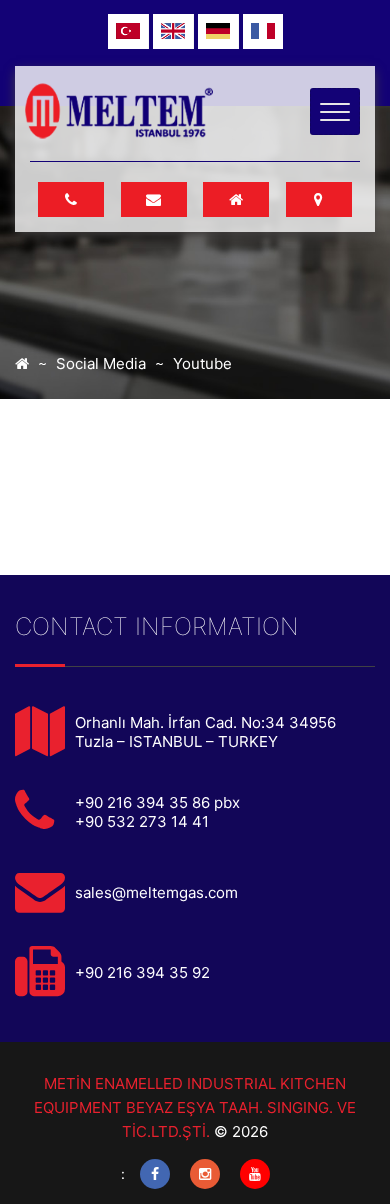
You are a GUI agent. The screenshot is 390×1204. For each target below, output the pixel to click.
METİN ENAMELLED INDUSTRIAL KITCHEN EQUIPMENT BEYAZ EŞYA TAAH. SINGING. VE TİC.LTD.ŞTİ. (195, 1107)
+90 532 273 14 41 (142, 821)
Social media (101, 363)
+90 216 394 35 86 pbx (157, 802)
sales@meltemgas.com (156, 892)
